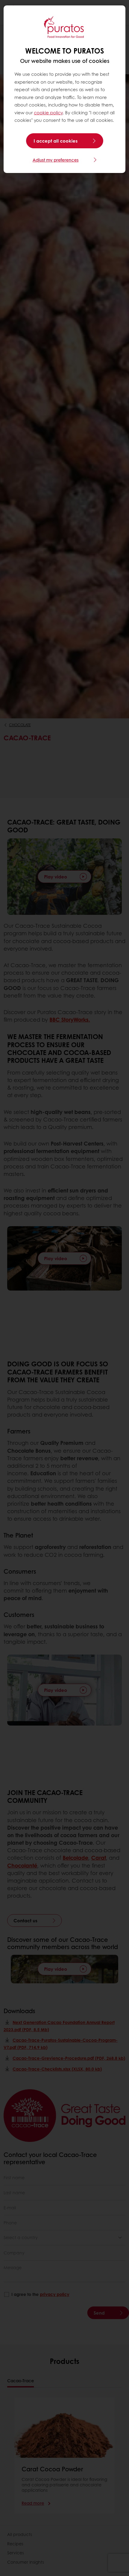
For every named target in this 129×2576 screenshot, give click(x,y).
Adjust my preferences (56, 160)
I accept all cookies (56, 141)
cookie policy (48, 113)
